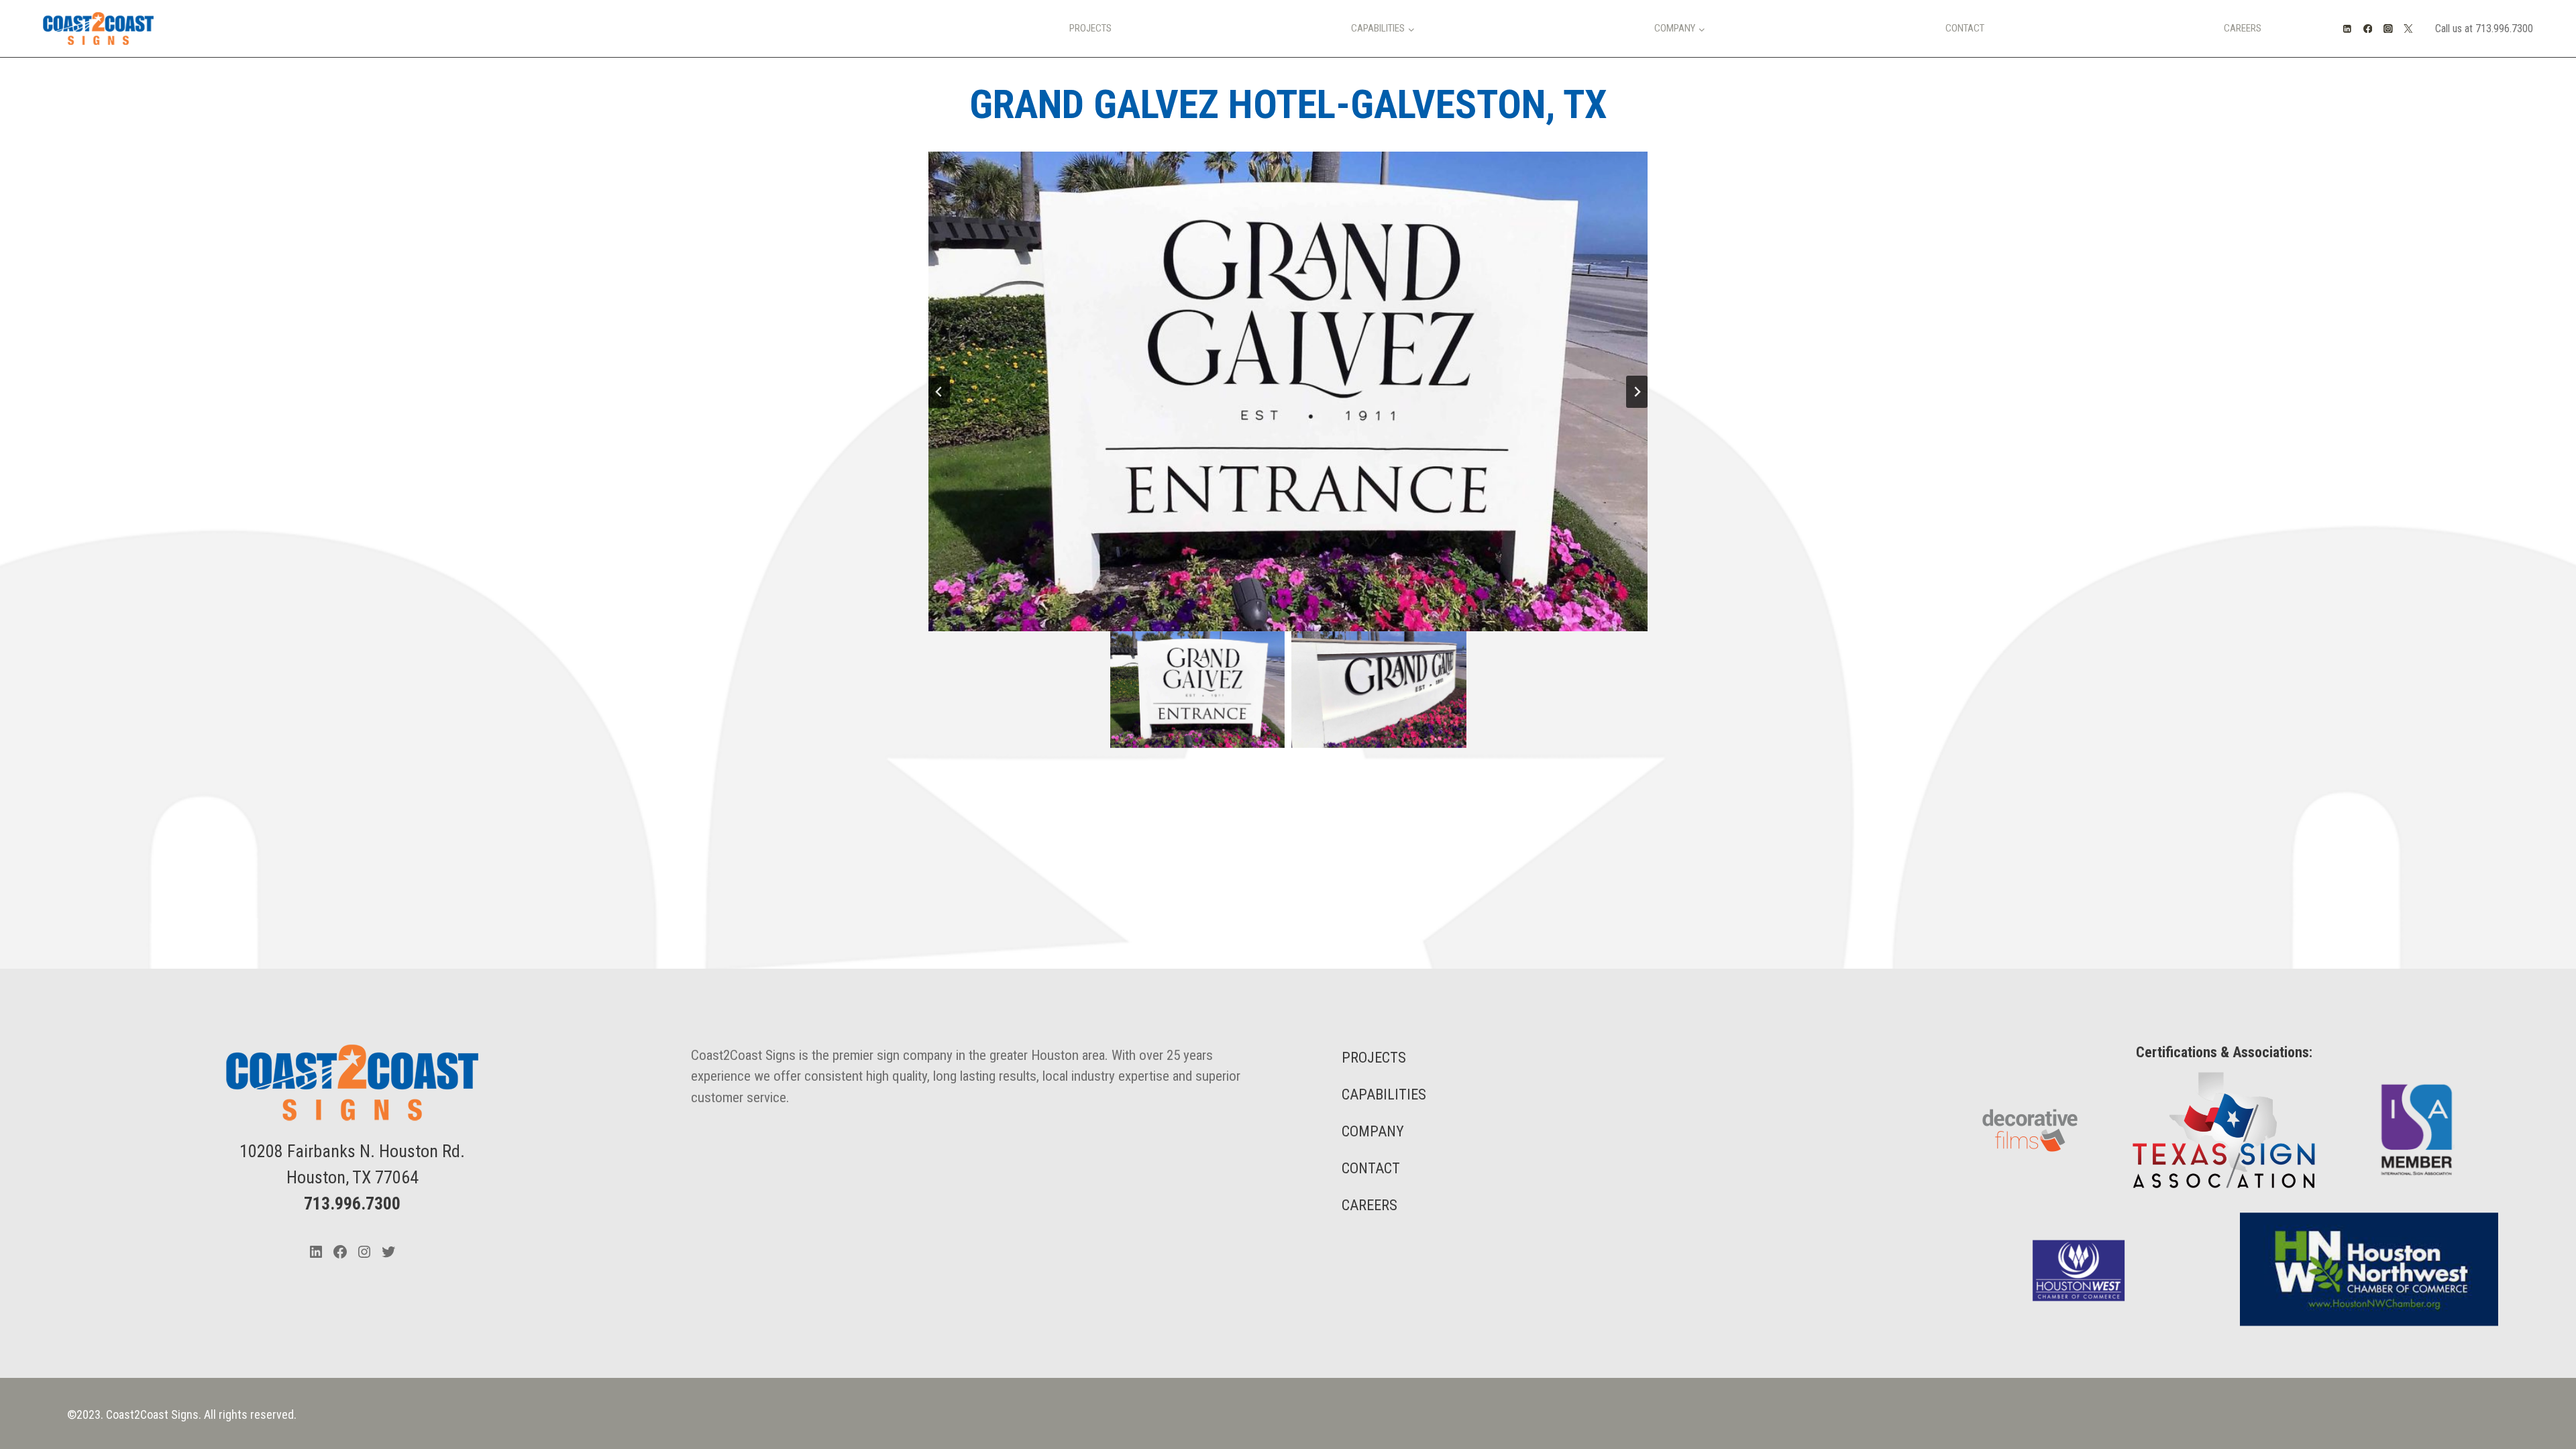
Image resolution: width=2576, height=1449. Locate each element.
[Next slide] (1637, 392)
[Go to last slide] (939, 392)
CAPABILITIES (1384, 1094)
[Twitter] (2409, 29)
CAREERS (1370, 1205)
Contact (1965, 28)
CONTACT (1371, 1168)
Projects (1090, 28)
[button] (1198, 690)
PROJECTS (1374, 1058)
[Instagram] (2388, 29)
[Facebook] (2368, 29)
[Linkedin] (2348, 29)
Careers (2243, 28)
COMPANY (1373, 1131)
